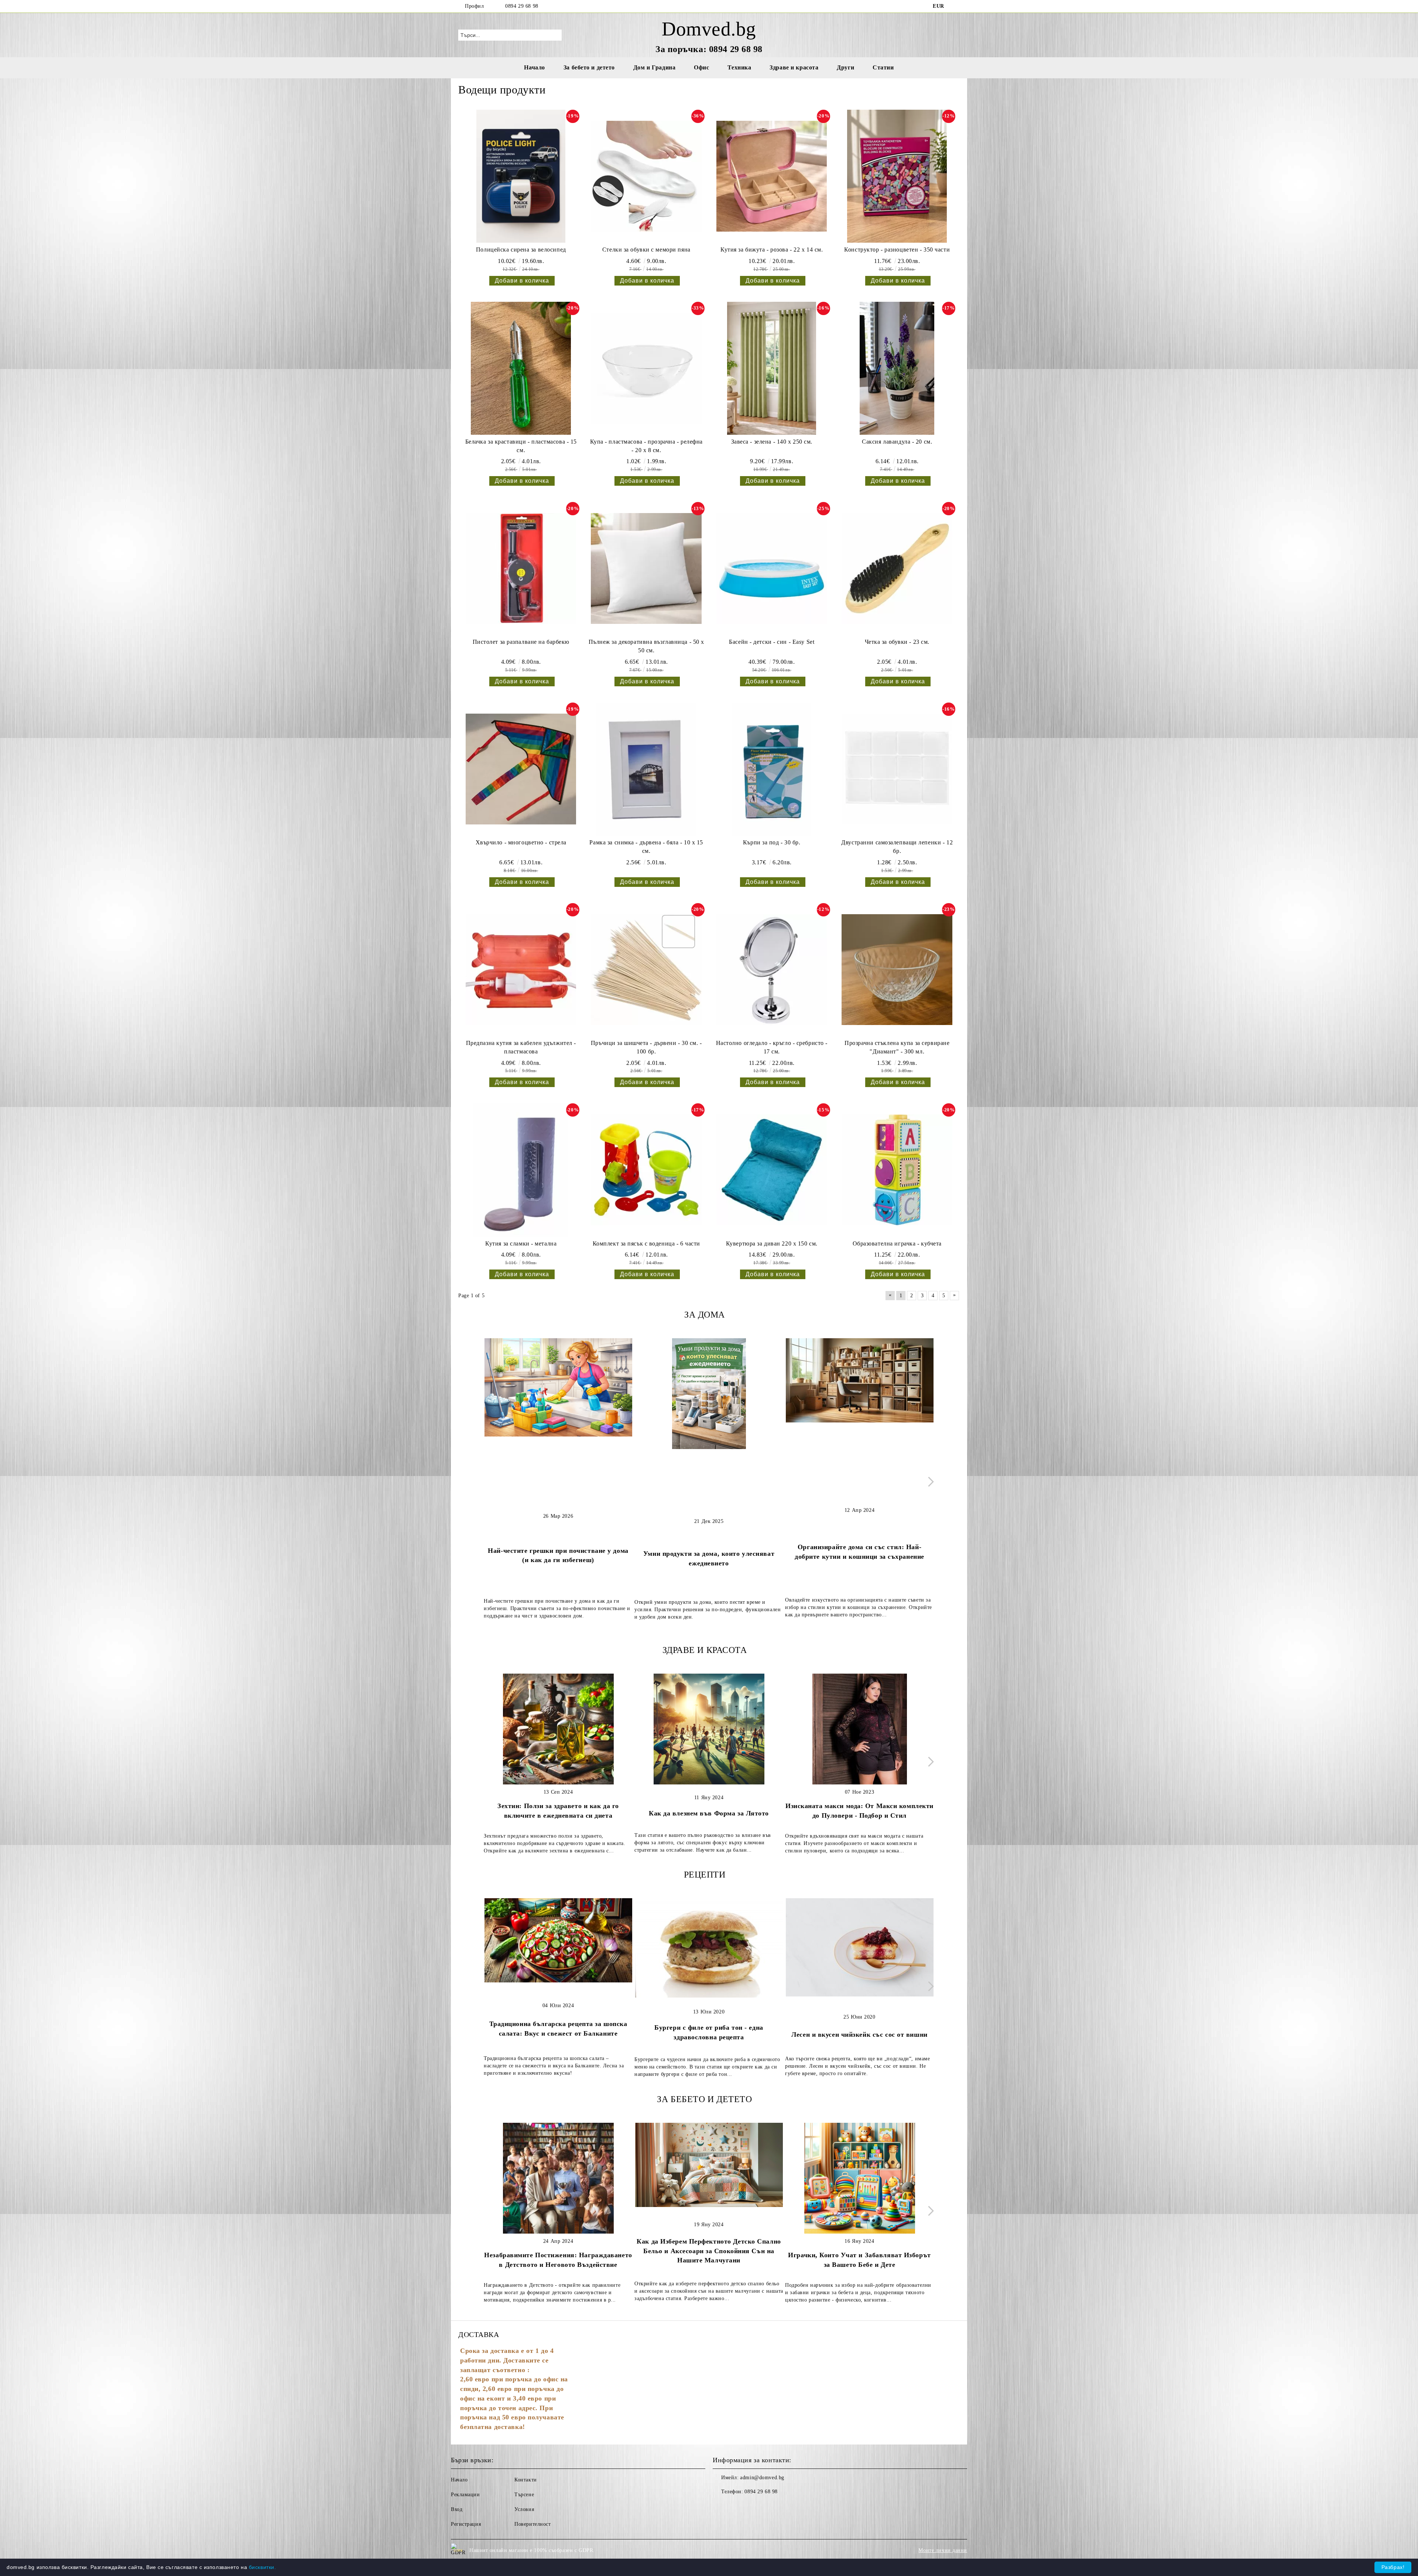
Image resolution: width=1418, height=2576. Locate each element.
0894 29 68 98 (522, 6)
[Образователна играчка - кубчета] (897, 1170)
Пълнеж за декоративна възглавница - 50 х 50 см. (646, 646)
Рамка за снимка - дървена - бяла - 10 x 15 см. (646, 847)
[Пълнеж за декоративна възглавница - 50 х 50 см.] (646, 568)
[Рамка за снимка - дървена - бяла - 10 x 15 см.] (646, 769)
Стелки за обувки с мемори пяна (646, 250)
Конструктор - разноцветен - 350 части (897, 250)
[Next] (929, 1482)
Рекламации (465, 2495)
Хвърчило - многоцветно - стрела (521, 842)
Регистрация (466, 2524)
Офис (701, 67)
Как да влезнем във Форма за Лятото (709, 1813)
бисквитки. (263, 2567)
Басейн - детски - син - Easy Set (772, 642)
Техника (739, 67)
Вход (457, 2509)
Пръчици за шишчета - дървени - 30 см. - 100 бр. (646, 1047)
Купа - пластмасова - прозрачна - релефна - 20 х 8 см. (646, 446)
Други (845, 67)
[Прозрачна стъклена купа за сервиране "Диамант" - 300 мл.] (897, 970)
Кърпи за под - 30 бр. (772, 842)
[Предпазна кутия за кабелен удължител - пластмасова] (521, 970)
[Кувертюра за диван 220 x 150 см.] (772, 1170)
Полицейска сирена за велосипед (521, 250)
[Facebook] (956, 6)
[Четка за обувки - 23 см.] (897, 568)
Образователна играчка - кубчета (897, 1243)
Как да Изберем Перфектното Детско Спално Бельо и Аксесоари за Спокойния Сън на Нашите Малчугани (709, 2251)
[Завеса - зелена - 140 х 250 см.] (772, 368)
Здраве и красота (794, 67)
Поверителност (532, 2524)
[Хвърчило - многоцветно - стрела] (521, 769)
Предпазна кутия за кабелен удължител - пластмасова (521, 1047)
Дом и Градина (654, 67)
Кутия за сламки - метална (521, 1243)
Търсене (524, 2495)
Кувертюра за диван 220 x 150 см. (772, 1243)
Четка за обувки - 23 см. (897, 642)
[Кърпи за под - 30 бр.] (772, 769)
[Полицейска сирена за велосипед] (521, 176)
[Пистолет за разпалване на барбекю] (521, 568)
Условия (524, 2509)
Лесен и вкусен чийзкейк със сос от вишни (859, 2035)
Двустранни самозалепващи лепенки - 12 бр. (897, 847)
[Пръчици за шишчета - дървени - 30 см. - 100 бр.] (646, 970)
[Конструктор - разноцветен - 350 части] (897, 176)
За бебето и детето (589, 67)
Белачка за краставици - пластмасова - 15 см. (521, 446)
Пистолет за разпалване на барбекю (521, 642)
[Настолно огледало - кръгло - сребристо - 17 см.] (772, 970)
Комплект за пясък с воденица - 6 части (646, 1243)
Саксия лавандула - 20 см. (897, 442)
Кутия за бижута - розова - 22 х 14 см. (772, 250)
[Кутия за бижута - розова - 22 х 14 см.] (772, 176)
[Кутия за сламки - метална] (521, 1170)
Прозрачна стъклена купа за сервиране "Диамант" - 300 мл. (897, 1047)
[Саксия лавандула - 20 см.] (897, 368)
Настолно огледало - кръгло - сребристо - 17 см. (772, 1047)
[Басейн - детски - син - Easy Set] (772, 568)
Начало (534, 67)
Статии (883, 67)
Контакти (525, 2480)
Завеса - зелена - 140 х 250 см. (772, 442)
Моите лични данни (943, 2550)
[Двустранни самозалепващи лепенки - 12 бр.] (897, 769)
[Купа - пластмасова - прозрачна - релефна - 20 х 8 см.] (646, 368)
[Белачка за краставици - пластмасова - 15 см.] (521, 368)
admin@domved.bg (762, 2478)
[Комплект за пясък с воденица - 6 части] (646, 1170)
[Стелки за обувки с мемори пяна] (646, 176)
